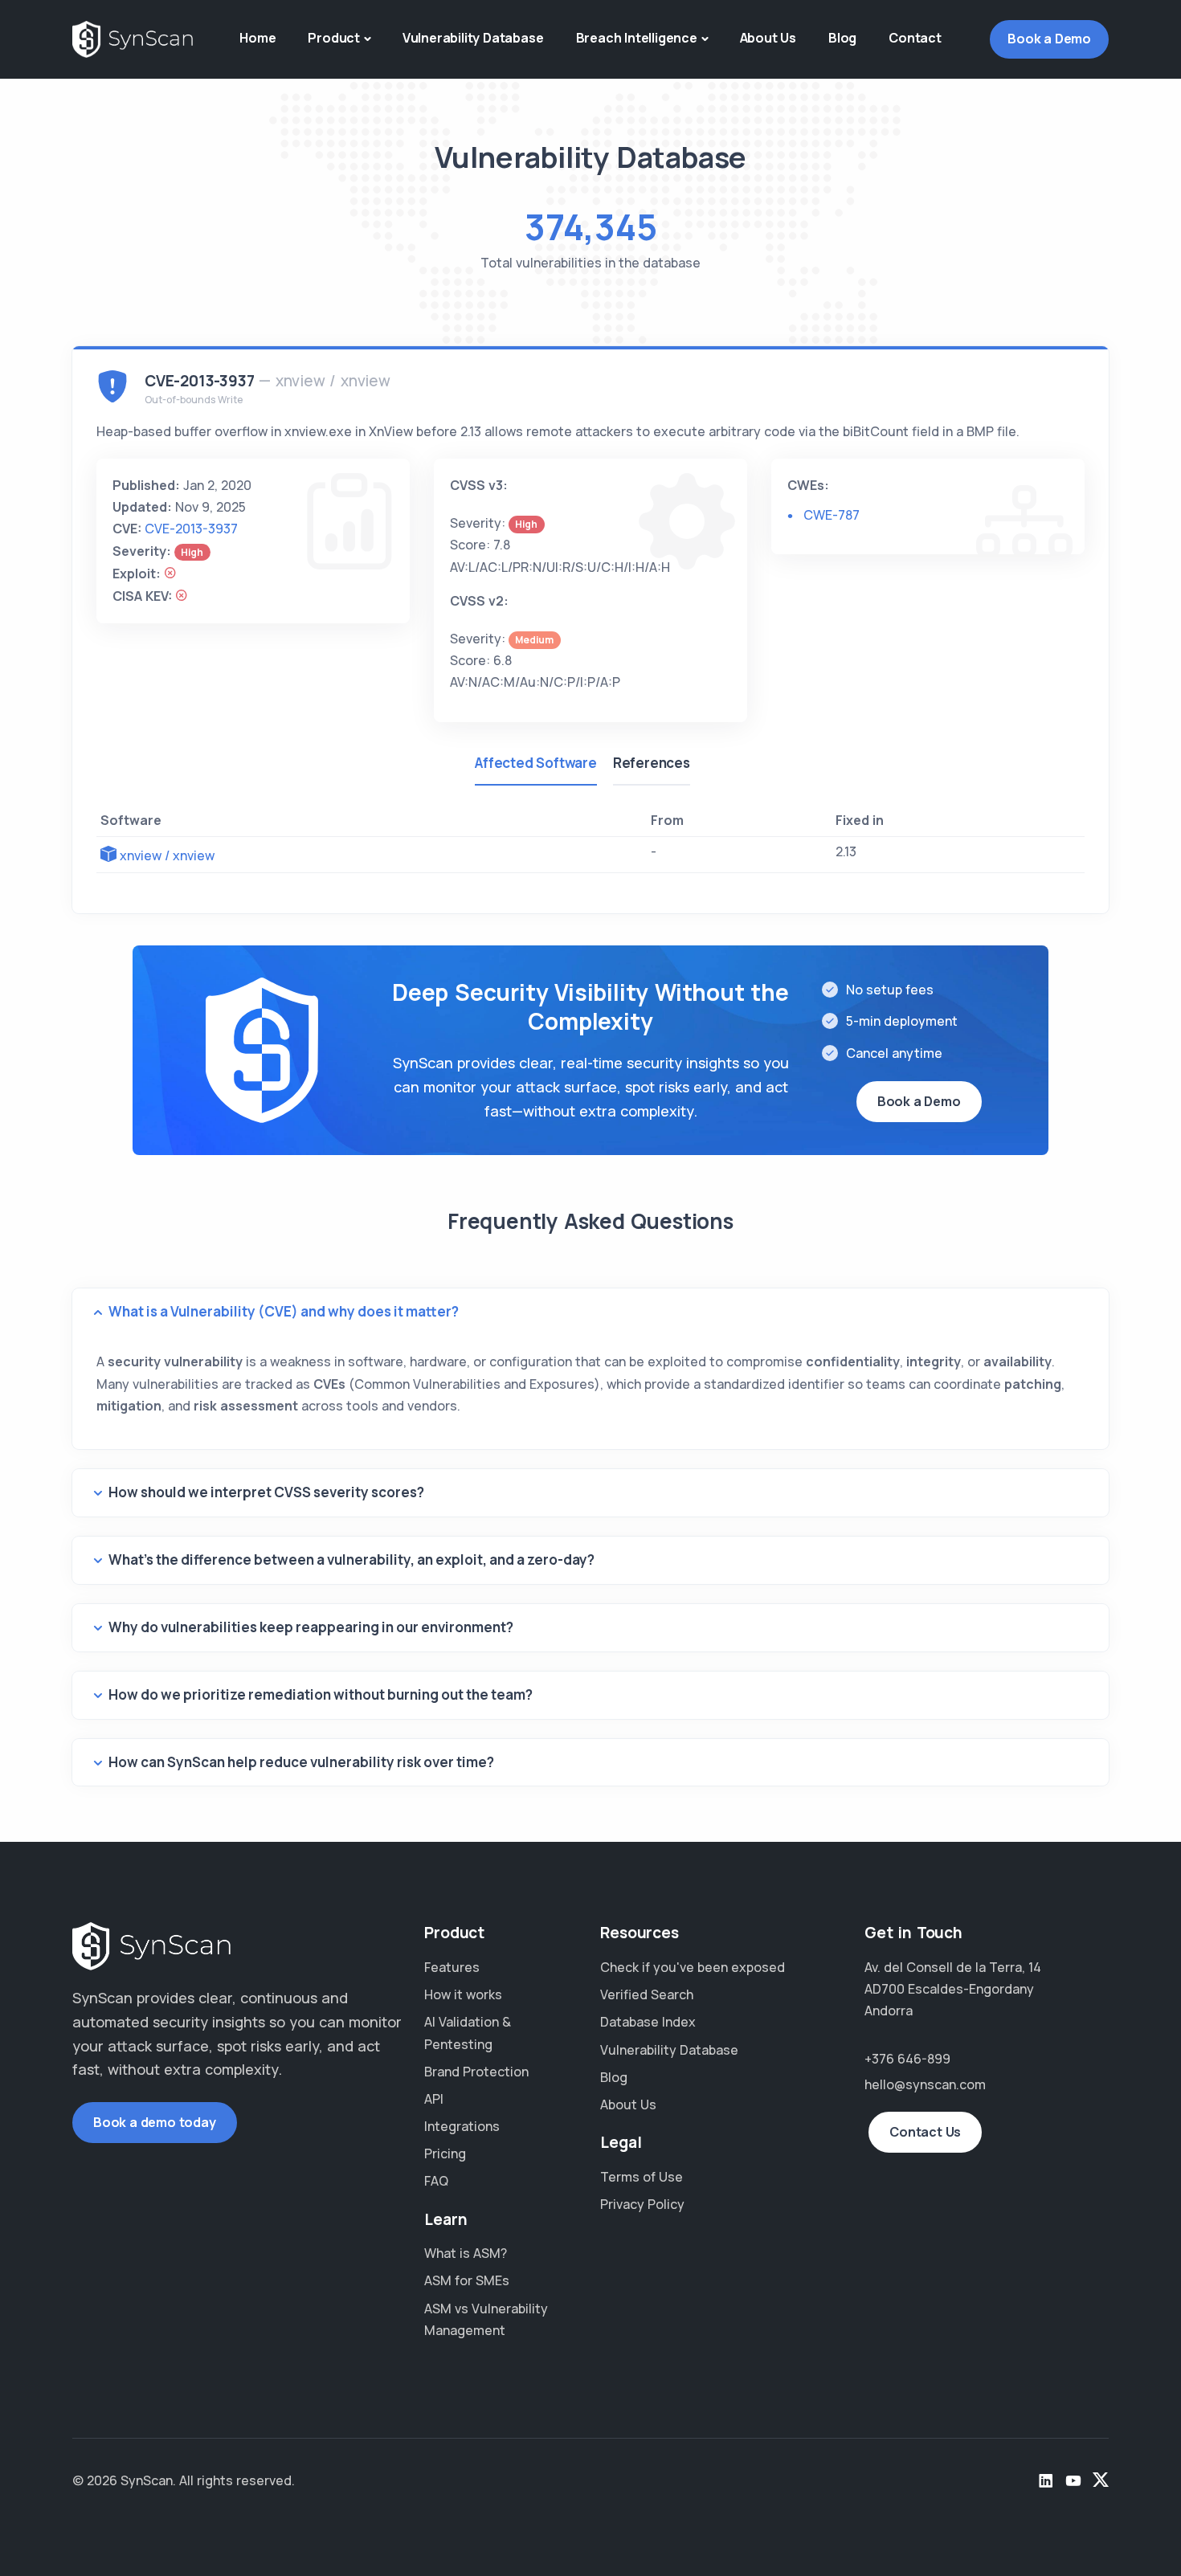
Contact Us (925, 2132)
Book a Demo (1049, 39)
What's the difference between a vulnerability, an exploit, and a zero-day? (351, 1559)
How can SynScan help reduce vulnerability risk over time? (301, 1762)
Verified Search (647, 1994)
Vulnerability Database (473, 38)
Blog (842, 38)
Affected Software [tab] (536, 763)
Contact (915, 38)
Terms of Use (642, 2177)
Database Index (648, 2022)
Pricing (445, 2153)
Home (257, 38)
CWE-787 (832, 515)
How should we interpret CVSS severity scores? (266, 1492)
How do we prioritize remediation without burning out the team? (321, 1694)
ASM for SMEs (467, 2280)
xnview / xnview (167, 855)
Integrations (462, 2126)
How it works (463, 1994)
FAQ (436, 2181)
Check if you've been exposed (693, 1967)
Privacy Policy (642, 2204)
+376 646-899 (907, 2059)
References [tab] (652, 763)
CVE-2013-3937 (191, 529)
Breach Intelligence (637, 38)
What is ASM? (466, 2253)
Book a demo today (155, 2122)
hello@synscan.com (925, 2084)
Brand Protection (476, 2072)
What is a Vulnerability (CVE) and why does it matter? (284, 1311)
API (434, 2099)
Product (334, 38)
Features (452, 1967)
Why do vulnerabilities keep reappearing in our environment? (311, 1627)
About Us (768, 38)
